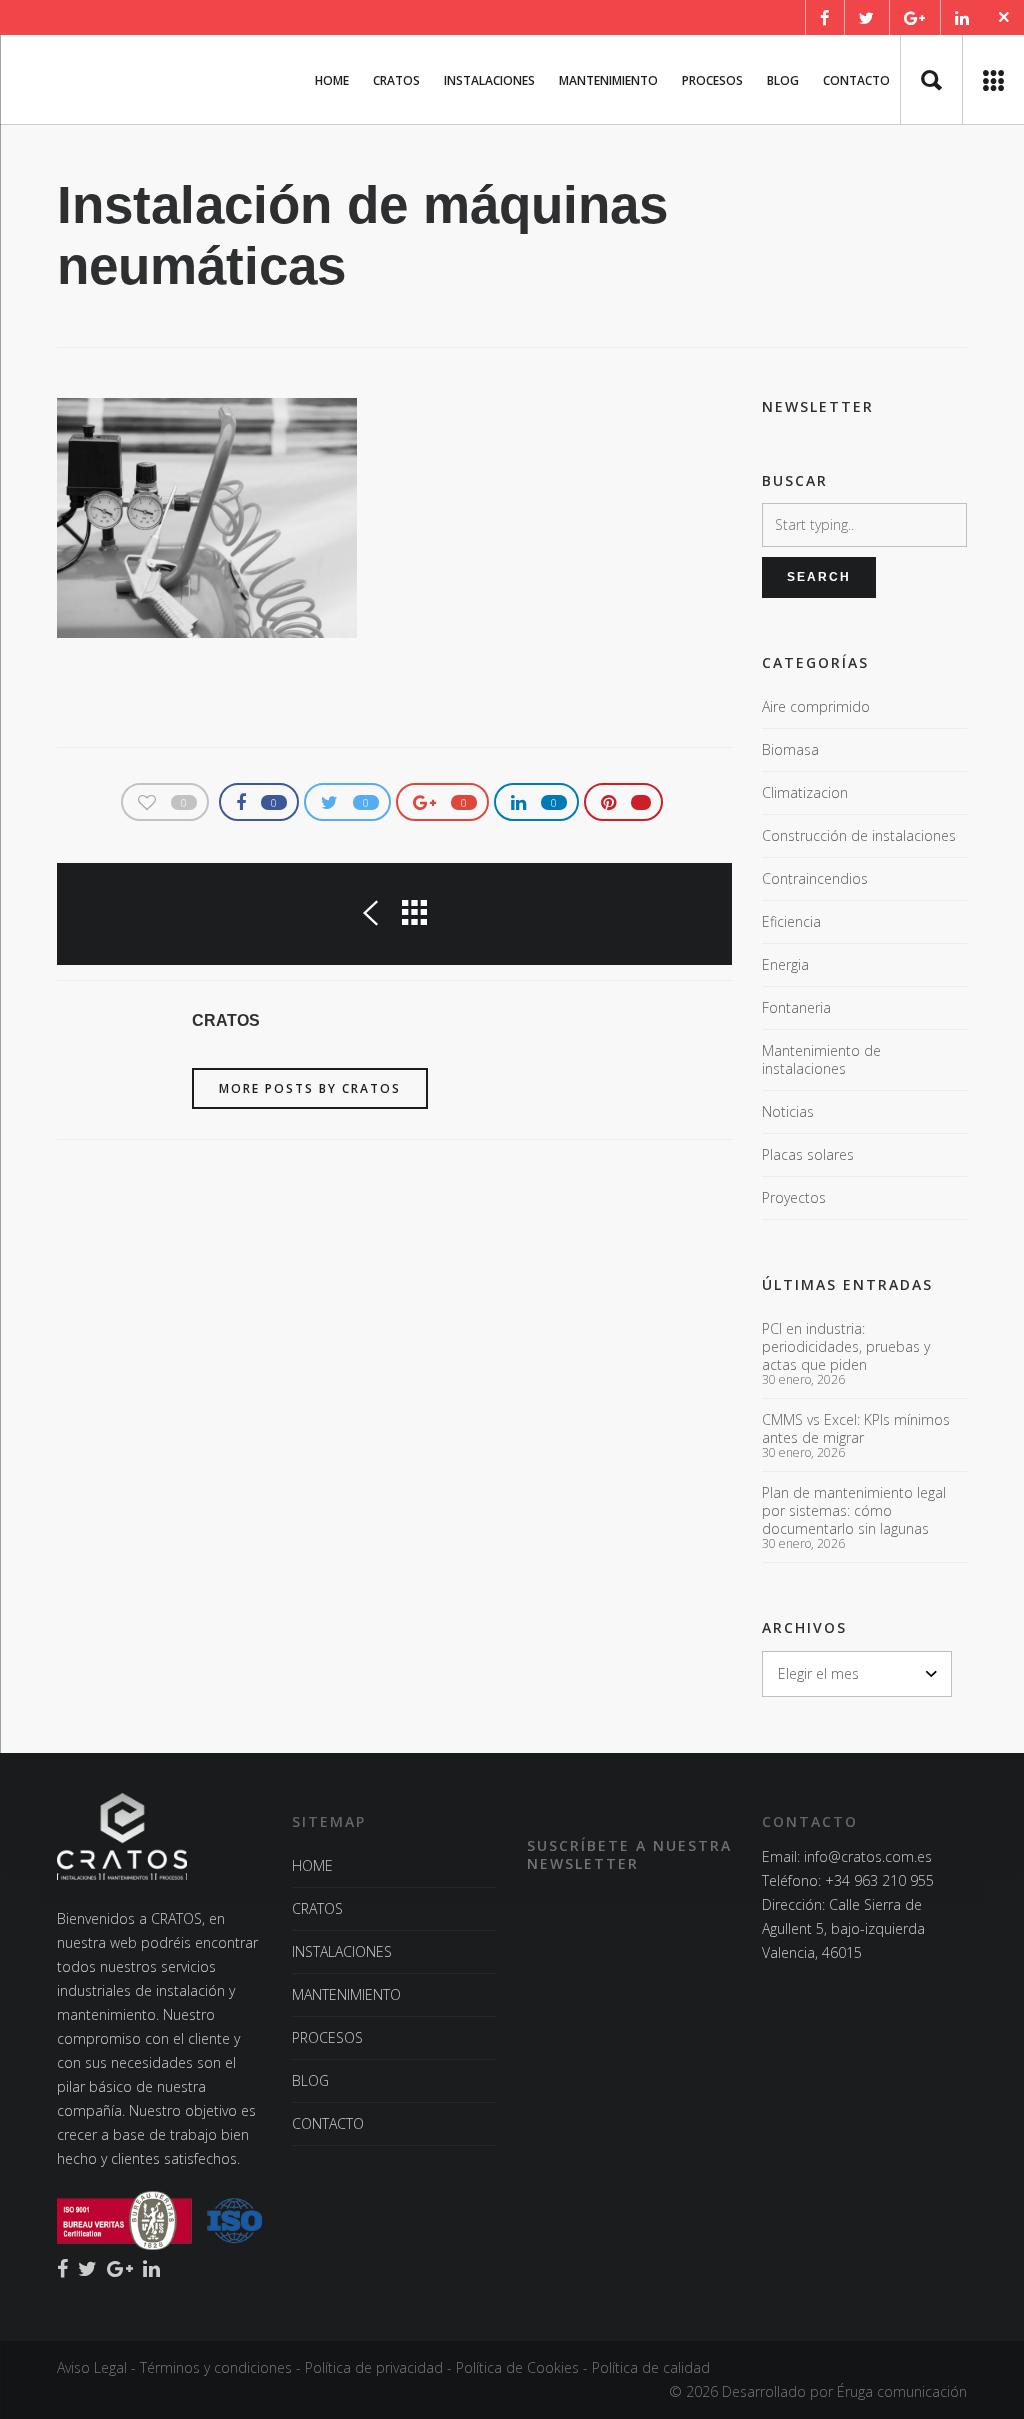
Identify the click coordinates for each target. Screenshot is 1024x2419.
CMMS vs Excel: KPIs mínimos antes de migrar (856, 1429)
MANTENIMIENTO (346, 1994)
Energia (785, 964)
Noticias (788, 1111)
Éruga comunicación (902, 2391)
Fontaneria (796, 1007)
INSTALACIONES (342, 1951)
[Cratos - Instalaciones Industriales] (57, 80)
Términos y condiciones (216, 2367)
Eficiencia (791, 921)
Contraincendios (815, 878)
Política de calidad (651, 2367)
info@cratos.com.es (868, 1856)
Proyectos (794, 1197)
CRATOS (317, 1908)
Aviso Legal (92, 2367)
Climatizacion (805, 792)
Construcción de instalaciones (859, 835)
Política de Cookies (517, 2367)
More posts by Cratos (310, 1088)
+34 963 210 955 (879, 1880)
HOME (312, 1865)
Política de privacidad (374, 2367)
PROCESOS (327, 2037)
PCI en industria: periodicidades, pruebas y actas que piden (846, 1347)
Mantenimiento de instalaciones (821, 1059)
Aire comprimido (816, 706)
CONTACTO (328, 2123)
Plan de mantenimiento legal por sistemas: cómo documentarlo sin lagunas (854, 1511)
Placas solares (808, 1154)
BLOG (310, 2080)
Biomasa (790, 749)
